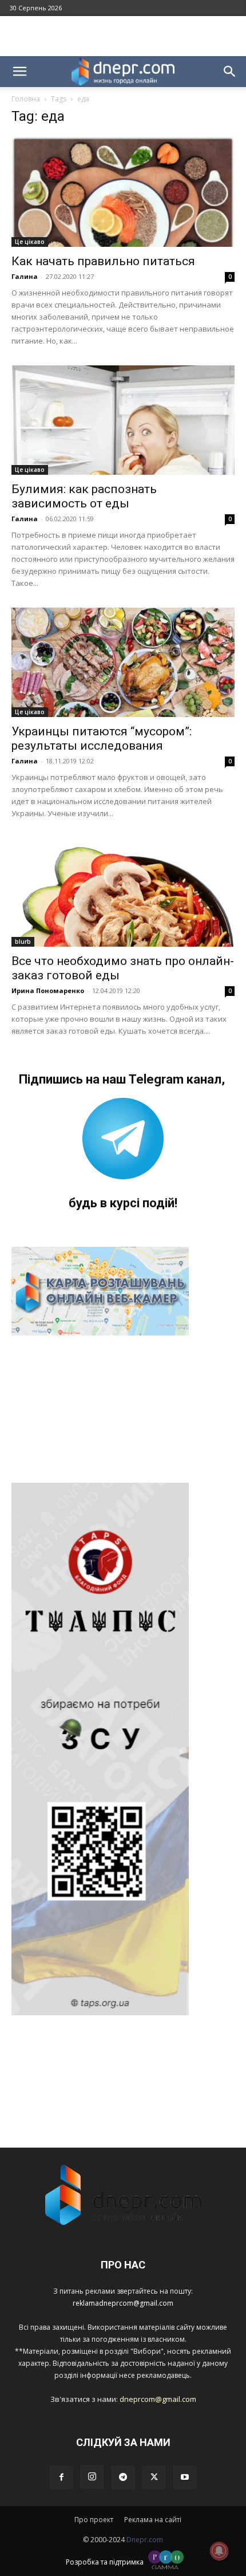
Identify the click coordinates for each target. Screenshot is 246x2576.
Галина (25, 276)
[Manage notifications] (219, 2551)
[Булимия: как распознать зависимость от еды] (123, 420)
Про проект (94, 2520)
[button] (19, 72)
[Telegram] (123, 2477)
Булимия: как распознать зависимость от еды (84, 496)
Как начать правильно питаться (103, 261)
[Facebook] (61, 2477)
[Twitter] (154, 2477)
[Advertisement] (123, 36)
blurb (23, 942)
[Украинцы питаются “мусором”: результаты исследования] (123, 662)
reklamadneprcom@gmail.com (123, 2303)
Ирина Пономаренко (48, 990)
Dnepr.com (145, 2540)
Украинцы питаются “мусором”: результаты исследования (102, 738)
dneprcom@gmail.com (158, 2399)
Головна (26, 99)
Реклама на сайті (153, 2520)
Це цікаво (30, 242)
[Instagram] (92, 2477)
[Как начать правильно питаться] (123, 192)
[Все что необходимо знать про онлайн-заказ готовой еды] (123, 893)
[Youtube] (185, 2477)
